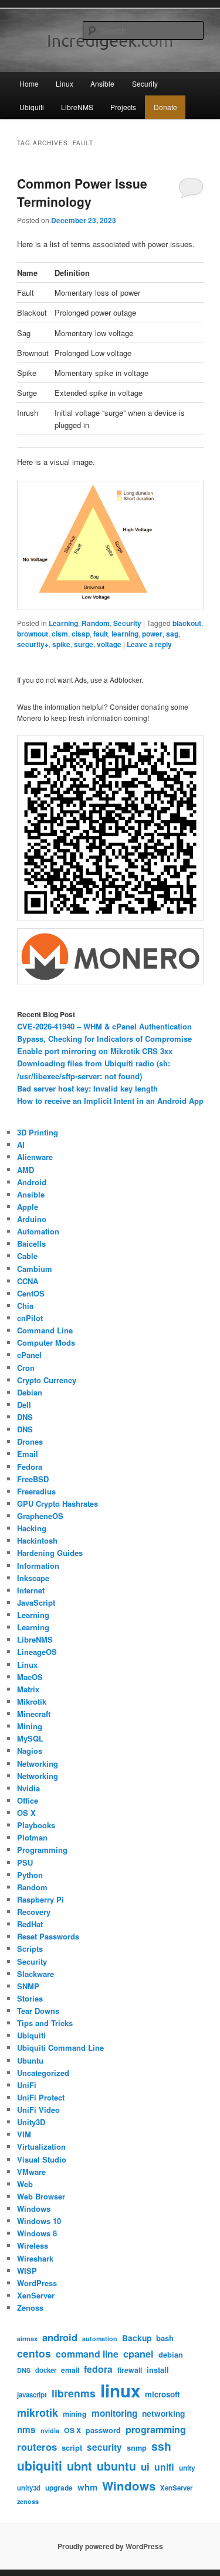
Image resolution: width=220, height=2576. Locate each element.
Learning (63, 623)
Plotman (32, 1837)
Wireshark (35, 2258)
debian (171, 2355)
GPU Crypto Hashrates (57, 1503)
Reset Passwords (48, 1936)
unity (187, 2468)
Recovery (34, 1912)
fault (101, 634)
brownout (33, 634)
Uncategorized (43, 2073)
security (104, 2447)
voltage (109, 644)
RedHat (30, 1924)
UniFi (27, 2085)
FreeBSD (33, 1479)
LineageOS (37, 1652)
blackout (187, 623)
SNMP (28, 1986)
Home (29, 83)
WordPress (37, 2283)
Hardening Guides (50, 1553)
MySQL (30, 1738)
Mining (30, 1726)
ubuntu (116, 2466)
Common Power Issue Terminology (82, 193)
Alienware (35, 1157)
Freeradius (36, 1491)
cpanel (138, 2354)
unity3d (29, 2488)
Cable (27, 1256)
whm (87, 2487)
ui (145, 2466)
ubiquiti (40, 2465)
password (103, 2430)
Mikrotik (32, 1701)
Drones (30, 1441)
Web (25, 2184)
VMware (31, 2172)
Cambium (35, 1269)
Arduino (32, 1219)
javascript (32, 2395)
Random (96, 623)
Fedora (30, 1467)
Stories (30, 1998)
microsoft (162, 2394)
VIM (24, 2134)
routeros (37, 2447)
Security (145, 83)
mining (75, 2414)
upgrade (59, 2488)
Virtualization (41, 2146)
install (158, 2370)
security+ (33, 644)
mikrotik (38, 2413)
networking (163, 2413)
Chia (25, 1306)
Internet (31, 1590)
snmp (137, 2448)
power (152, 634)
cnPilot (30, 1318)
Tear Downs (38, 2011)
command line (87, 2354)
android (60, 2337)
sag (172, 634)
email (70, 2370)
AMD (26, 1170)
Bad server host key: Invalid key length (87, 1088)
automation (100, 2339)
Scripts (30, 1949)
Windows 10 (39, 2221)
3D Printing (38, 1132)
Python (30, 1875)
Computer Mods (46, 1342)
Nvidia (28, 1788)
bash (165, 2338)
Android (32, 1182)
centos (34, 2353)
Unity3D (31, 2122)
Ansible (102, 83)
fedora (98, 2369)
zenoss (28, 2501)
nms (26, 2430)
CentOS (31, 1293)
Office (28, 1800)
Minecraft (34, 1714)
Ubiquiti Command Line (60, 2048)
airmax (27, 2339)
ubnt (79, 2466)
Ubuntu (30, 2060)
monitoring (114, 2413)
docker (46, 2370)
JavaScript (36, 1602)
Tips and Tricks (45, 2023)
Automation (38, 1231)
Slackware (35, 1974)
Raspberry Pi (40, 1899)
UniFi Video (38, 2110)
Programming (42, 1850)
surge (84, 644)
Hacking (32, 1528)
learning (125, 634)
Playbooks (36, 1825)
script (72, 2448)
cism (60, 634)
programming (156, 2429)
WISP (27, 2271)
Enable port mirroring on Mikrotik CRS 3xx (95, 1051)
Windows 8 (37, 2233)
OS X (26, 1813)
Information (38, 1566)
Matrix (28, 1689)
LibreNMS (77, 107)
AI (21, 1145)
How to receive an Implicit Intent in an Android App (110, 1101)
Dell (24, 1405)
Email (28, 1454)
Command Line (45, 1330)
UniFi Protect (41, 2097)
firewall (130, 2370)
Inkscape (33, 1578)
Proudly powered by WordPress (110, 2546)
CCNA (28, 1281)
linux (120, 2390)
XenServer (36, 2295)
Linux (65, 83)
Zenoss (30, 2308)
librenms (74, 2393)
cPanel (29, 1355)
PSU (25, 1862)
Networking (38, 1763)
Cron (26, 1368)
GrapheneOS (40, 1516)
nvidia (50, 2430)
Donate (165, 107)
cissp (81, 634)
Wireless (33, 2245)
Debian (30, 1392)
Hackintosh (37, 1540)
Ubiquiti (32, 107)
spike (61, 644)
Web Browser (41, 2196)
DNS (25, 1417)
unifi (164, 2467)
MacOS (30, 1677)
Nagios (30, 1751)
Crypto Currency (47, 1380)
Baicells (31, 1243)
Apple (28, 1207)
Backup (137, 2338)
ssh (161, 2446)
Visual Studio (42, 2159)
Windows (34, 2209)
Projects (123, 107)
